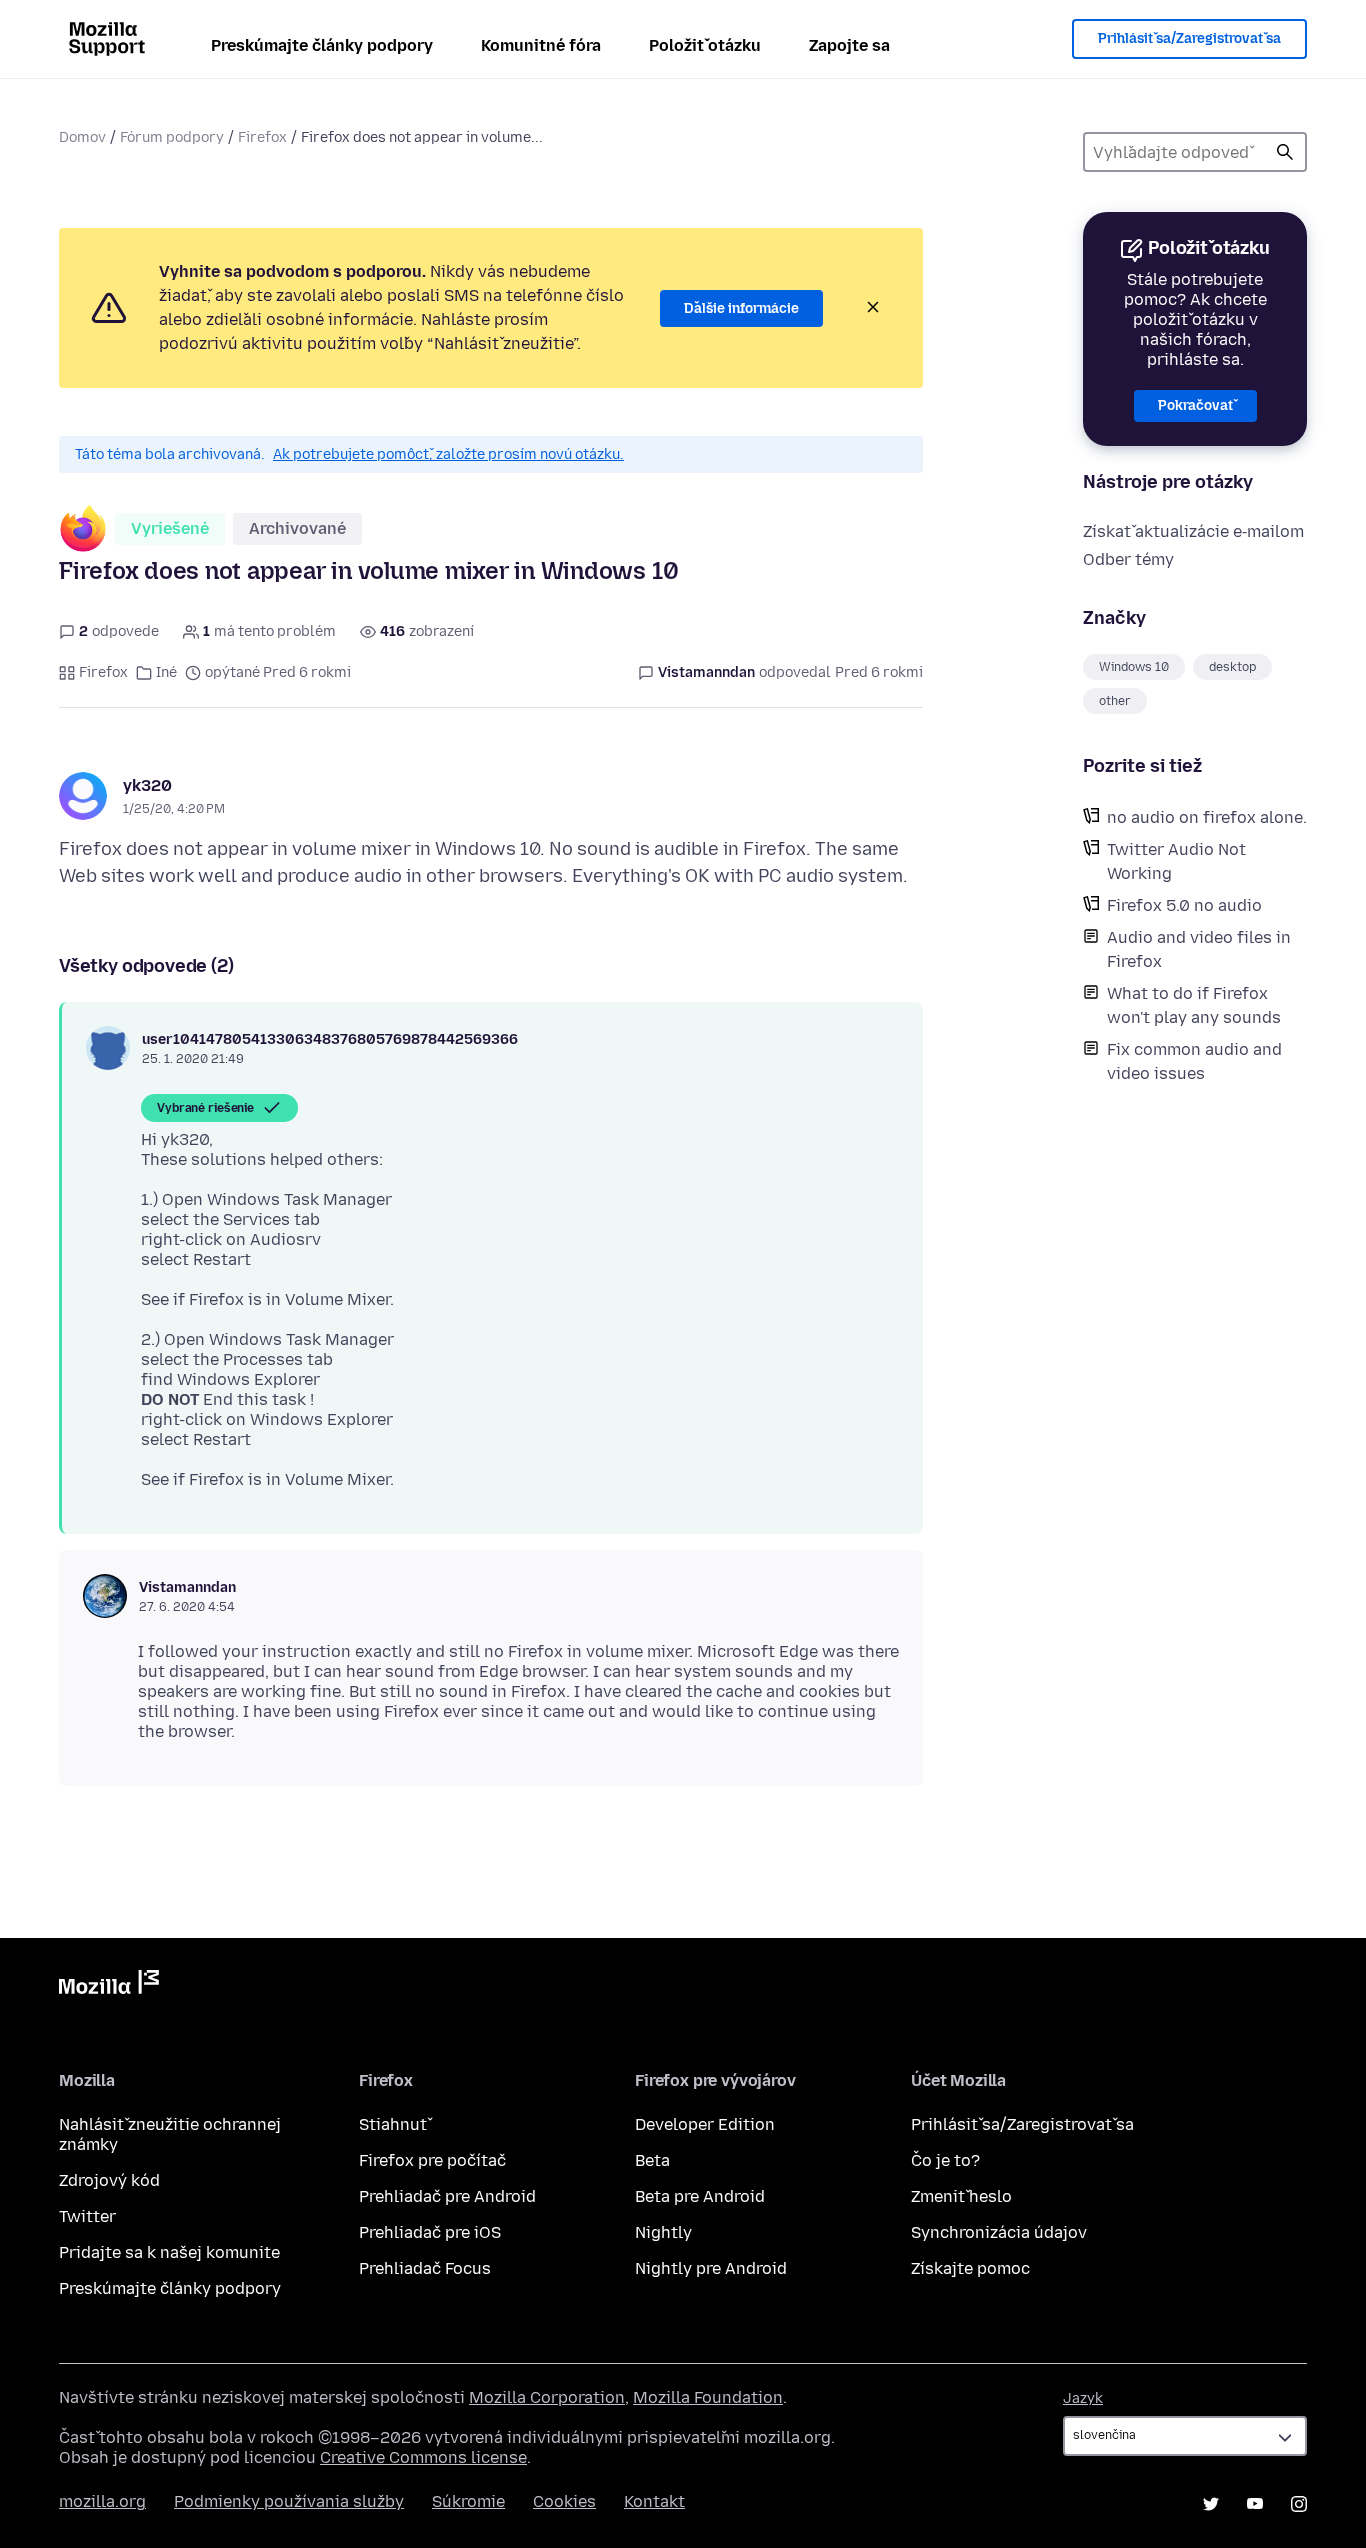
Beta (652, 2160)
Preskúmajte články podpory (322, 45)
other (1115, 701)
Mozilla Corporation (547, 2397)
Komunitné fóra (541, 45)
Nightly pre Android (711, 2268)
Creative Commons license (423, 2457)
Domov (82, 137)
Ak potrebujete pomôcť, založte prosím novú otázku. (448, 454)
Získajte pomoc (970, 2268)
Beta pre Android (700, 2196)
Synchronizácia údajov (999, 2232)
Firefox (262, 137)
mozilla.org (102, 2501)
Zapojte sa (849, 45)
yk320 (147, 785)
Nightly (663, 2232)
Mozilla (109, 1986)
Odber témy (1128, 559)
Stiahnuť (393, 2124)
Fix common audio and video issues (1194, 1061)
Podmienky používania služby (289, 2501)
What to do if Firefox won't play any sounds (1194, 1005)
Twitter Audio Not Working (1176, 861)
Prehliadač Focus (425, 2268)
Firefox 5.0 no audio (1184, 905)
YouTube (1255, 2504)
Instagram (1299, 2504)
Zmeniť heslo (961, 2196)
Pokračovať (1195, 405)
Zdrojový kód (109, 2180)
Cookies (564, 2501)
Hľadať (1285, 152)
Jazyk (1083, 2398)
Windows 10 (1134, 667)
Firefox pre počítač (432, 2160)
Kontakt (654, 2501)
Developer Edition (705, 2124)
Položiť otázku (705, 45)
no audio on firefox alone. (1207, 817)
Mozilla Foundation (708, 2397)
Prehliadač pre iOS (430, 2232)
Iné (166, 672)
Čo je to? (945, 2160)
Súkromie (468, 2501)
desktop (1232, 667)
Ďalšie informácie (741, 308)
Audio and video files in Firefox (1199, 949)
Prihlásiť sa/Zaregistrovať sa (1189, 38)
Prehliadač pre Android (447, 2196)
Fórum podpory (172, 137)
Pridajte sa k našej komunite (169, 2252)
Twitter (87, 2216)
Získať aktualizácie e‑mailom (1193, 531)
